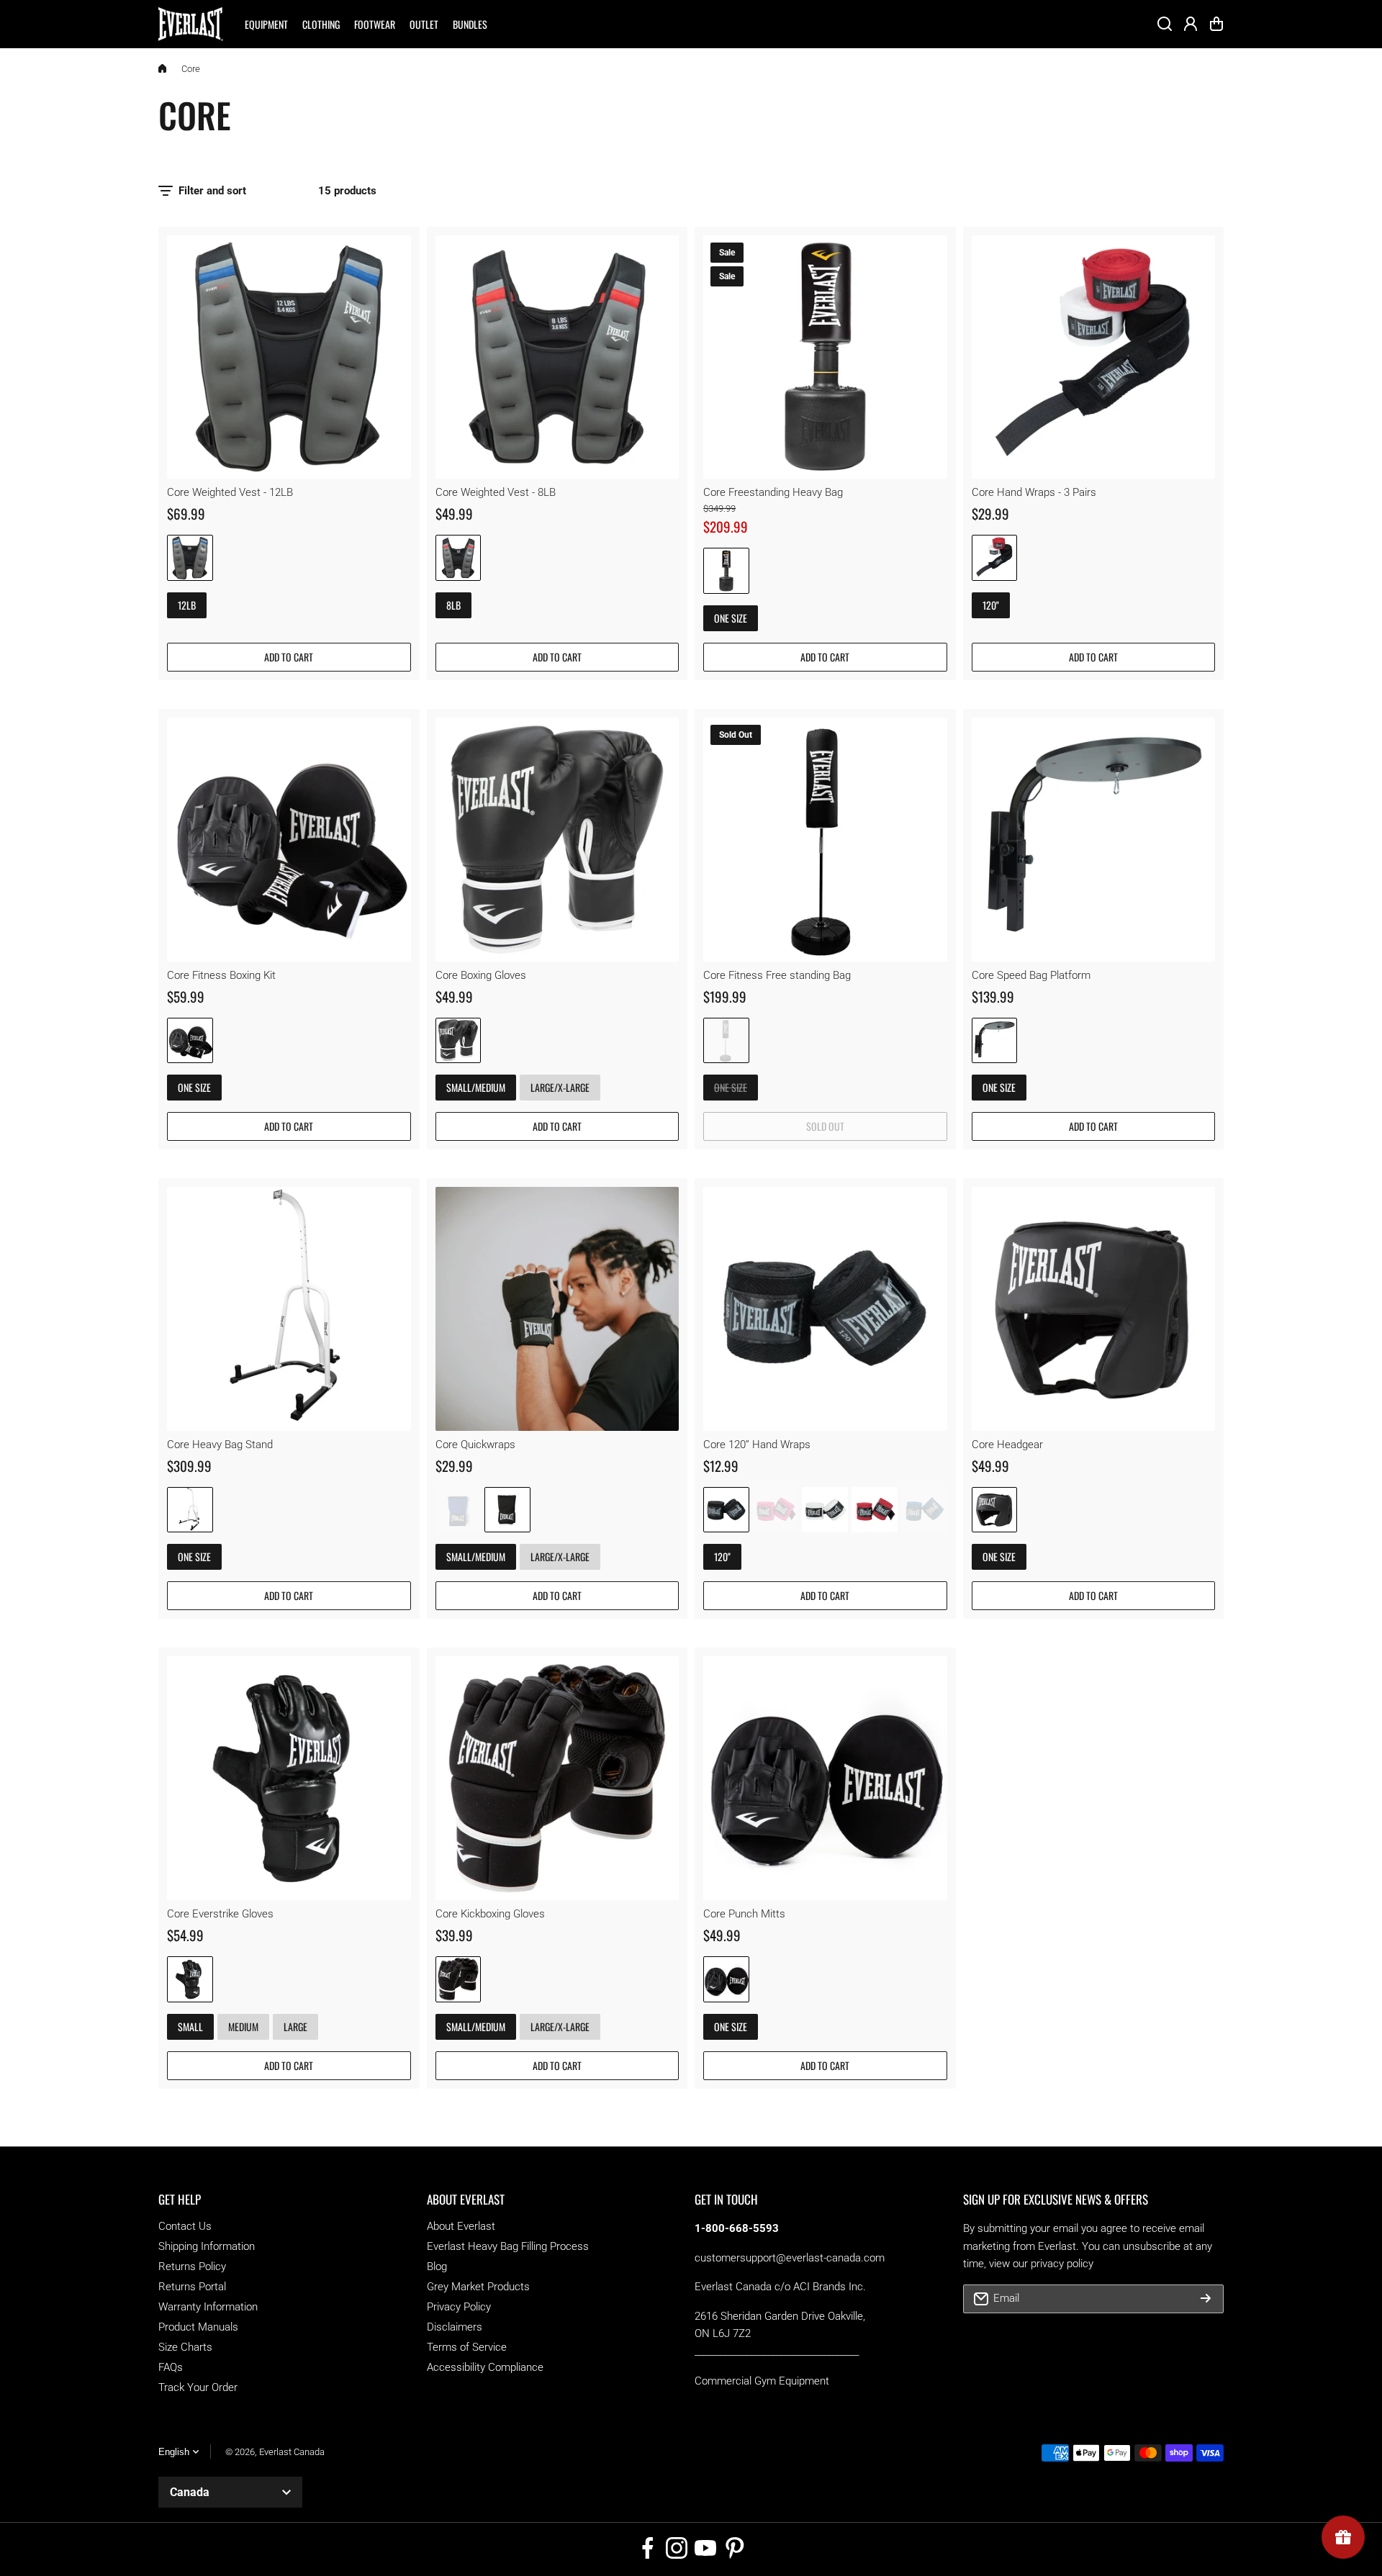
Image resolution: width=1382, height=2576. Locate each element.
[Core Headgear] (1094, 1309)
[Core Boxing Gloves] (557, 840)
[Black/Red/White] (995, 558)
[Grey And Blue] (190, 558)
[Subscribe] (1206, 2299)
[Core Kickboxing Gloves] (557, 1778)
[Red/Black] (726, 571)
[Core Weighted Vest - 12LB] (289, 357)
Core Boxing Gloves (481, 975)
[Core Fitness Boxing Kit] (289, 840)
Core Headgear (1007, 1445)
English (174, 2452)
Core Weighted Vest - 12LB (230, 492)
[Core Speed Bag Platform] (1094, 840)
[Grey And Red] (459, 558)
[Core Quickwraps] (557, 1309)
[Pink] (776, 1510)
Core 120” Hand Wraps (757, 1445)
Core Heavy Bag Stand (220, 1445)
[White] (825, 1510)
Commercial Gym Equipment (762, 2381)
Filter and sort (212, 191)
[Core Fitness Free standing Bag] (825, 840)
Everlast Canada (292, 2452)
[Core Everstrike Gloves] (289, 1778)
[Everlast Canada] (191, 24)
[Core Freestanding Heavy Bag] (825, 357)
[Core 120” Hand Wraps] (825, 1309)
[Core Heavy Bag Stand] (289, 1309)
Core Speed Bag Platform (1031, 975)
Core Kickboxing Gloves (490, 1914)
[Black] (190, 1041)
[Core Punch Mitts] (825, 1778)
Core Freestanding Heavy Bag (773, 492)
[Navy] (459, 1510)
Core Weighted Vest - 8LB (496, 492)
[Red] (875, 1510)
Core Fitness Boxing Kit (221, 975)
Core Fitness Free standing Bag (777, 975)
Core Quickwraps (475, 1445)
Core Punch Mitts (744, 1914)
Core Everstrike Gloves (220, 1914)
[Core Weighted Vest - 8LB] (557, 357)
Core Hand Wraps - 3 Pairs (1034, 492)
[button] (1216, 24)
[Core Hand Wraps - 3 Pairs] (1094, 357)
